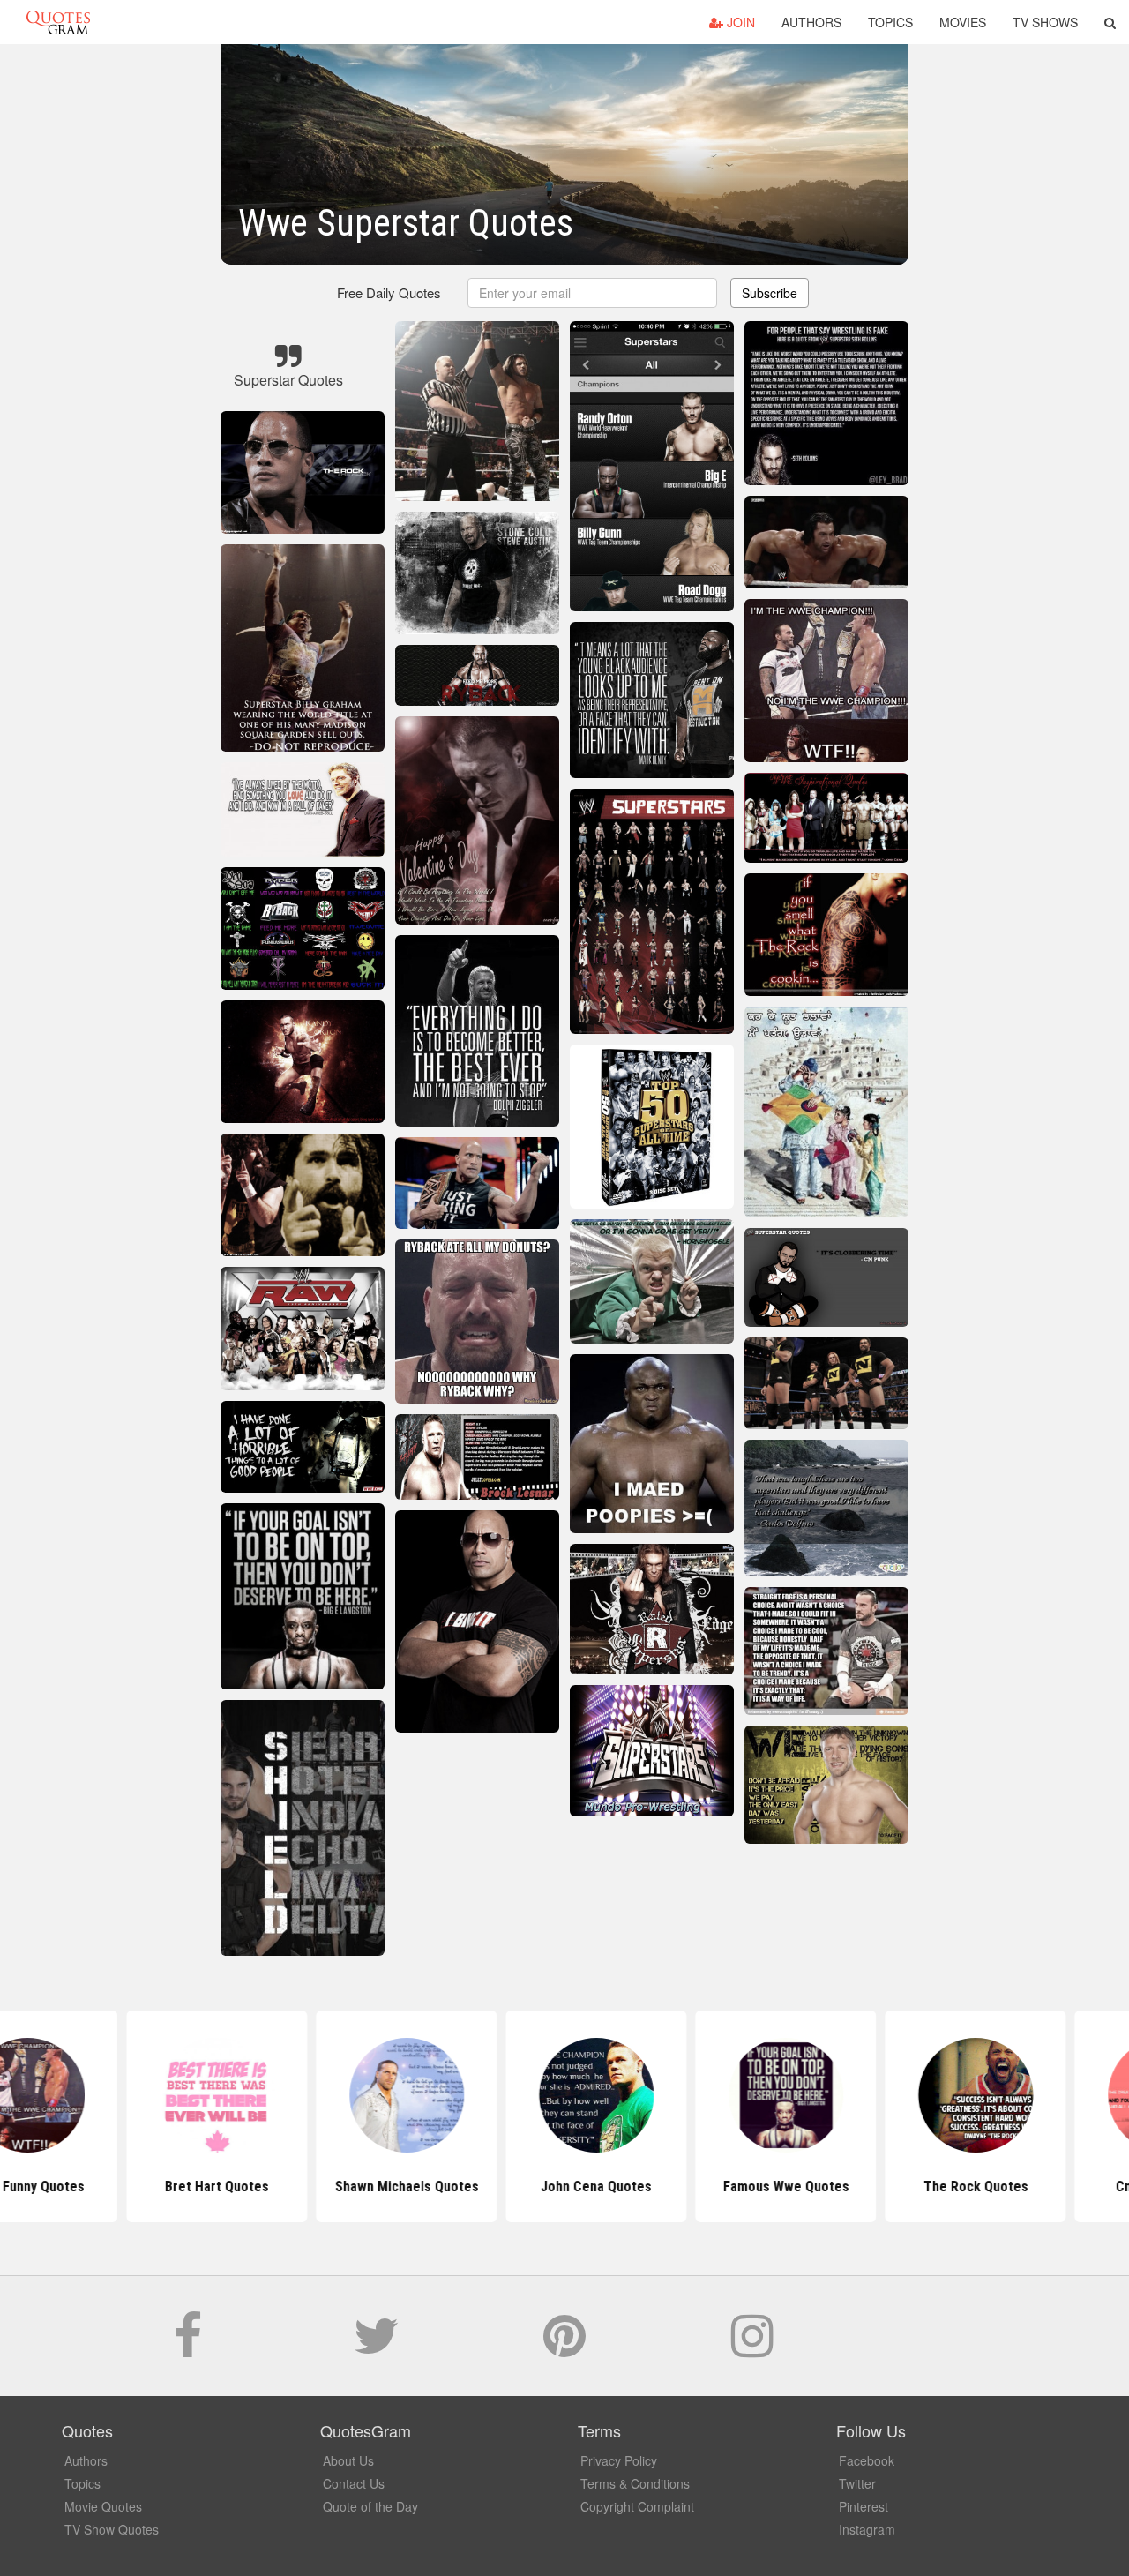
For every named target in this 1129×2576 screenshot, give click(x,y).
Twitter (857, 2483)
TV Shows (1045, 22)
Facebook (867, 2460)
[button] (1110, 22)
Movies (963, 22)
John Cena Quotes (564, 2187)
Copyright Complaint (637, 2506)
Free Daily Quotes (389, 292)
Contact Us (354, 2483)
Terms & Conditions (635, 2483)
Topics (890, 22)
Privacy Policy (619, 2460)
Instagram (867, 2529)
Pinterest (864, 2506)
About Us (348, 2460)
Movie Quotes (103, 2506)
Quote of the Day (370, 2506)
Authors (811, 22)
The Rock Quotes (944, 2187)
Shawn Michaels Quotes (375, 2187)
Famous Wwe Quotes (755, 2187)
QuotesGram (58, 22)
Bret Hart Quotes (185, 2187)
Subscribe (770, 293)
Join (739, 22)
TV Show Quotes (112, 2529)
